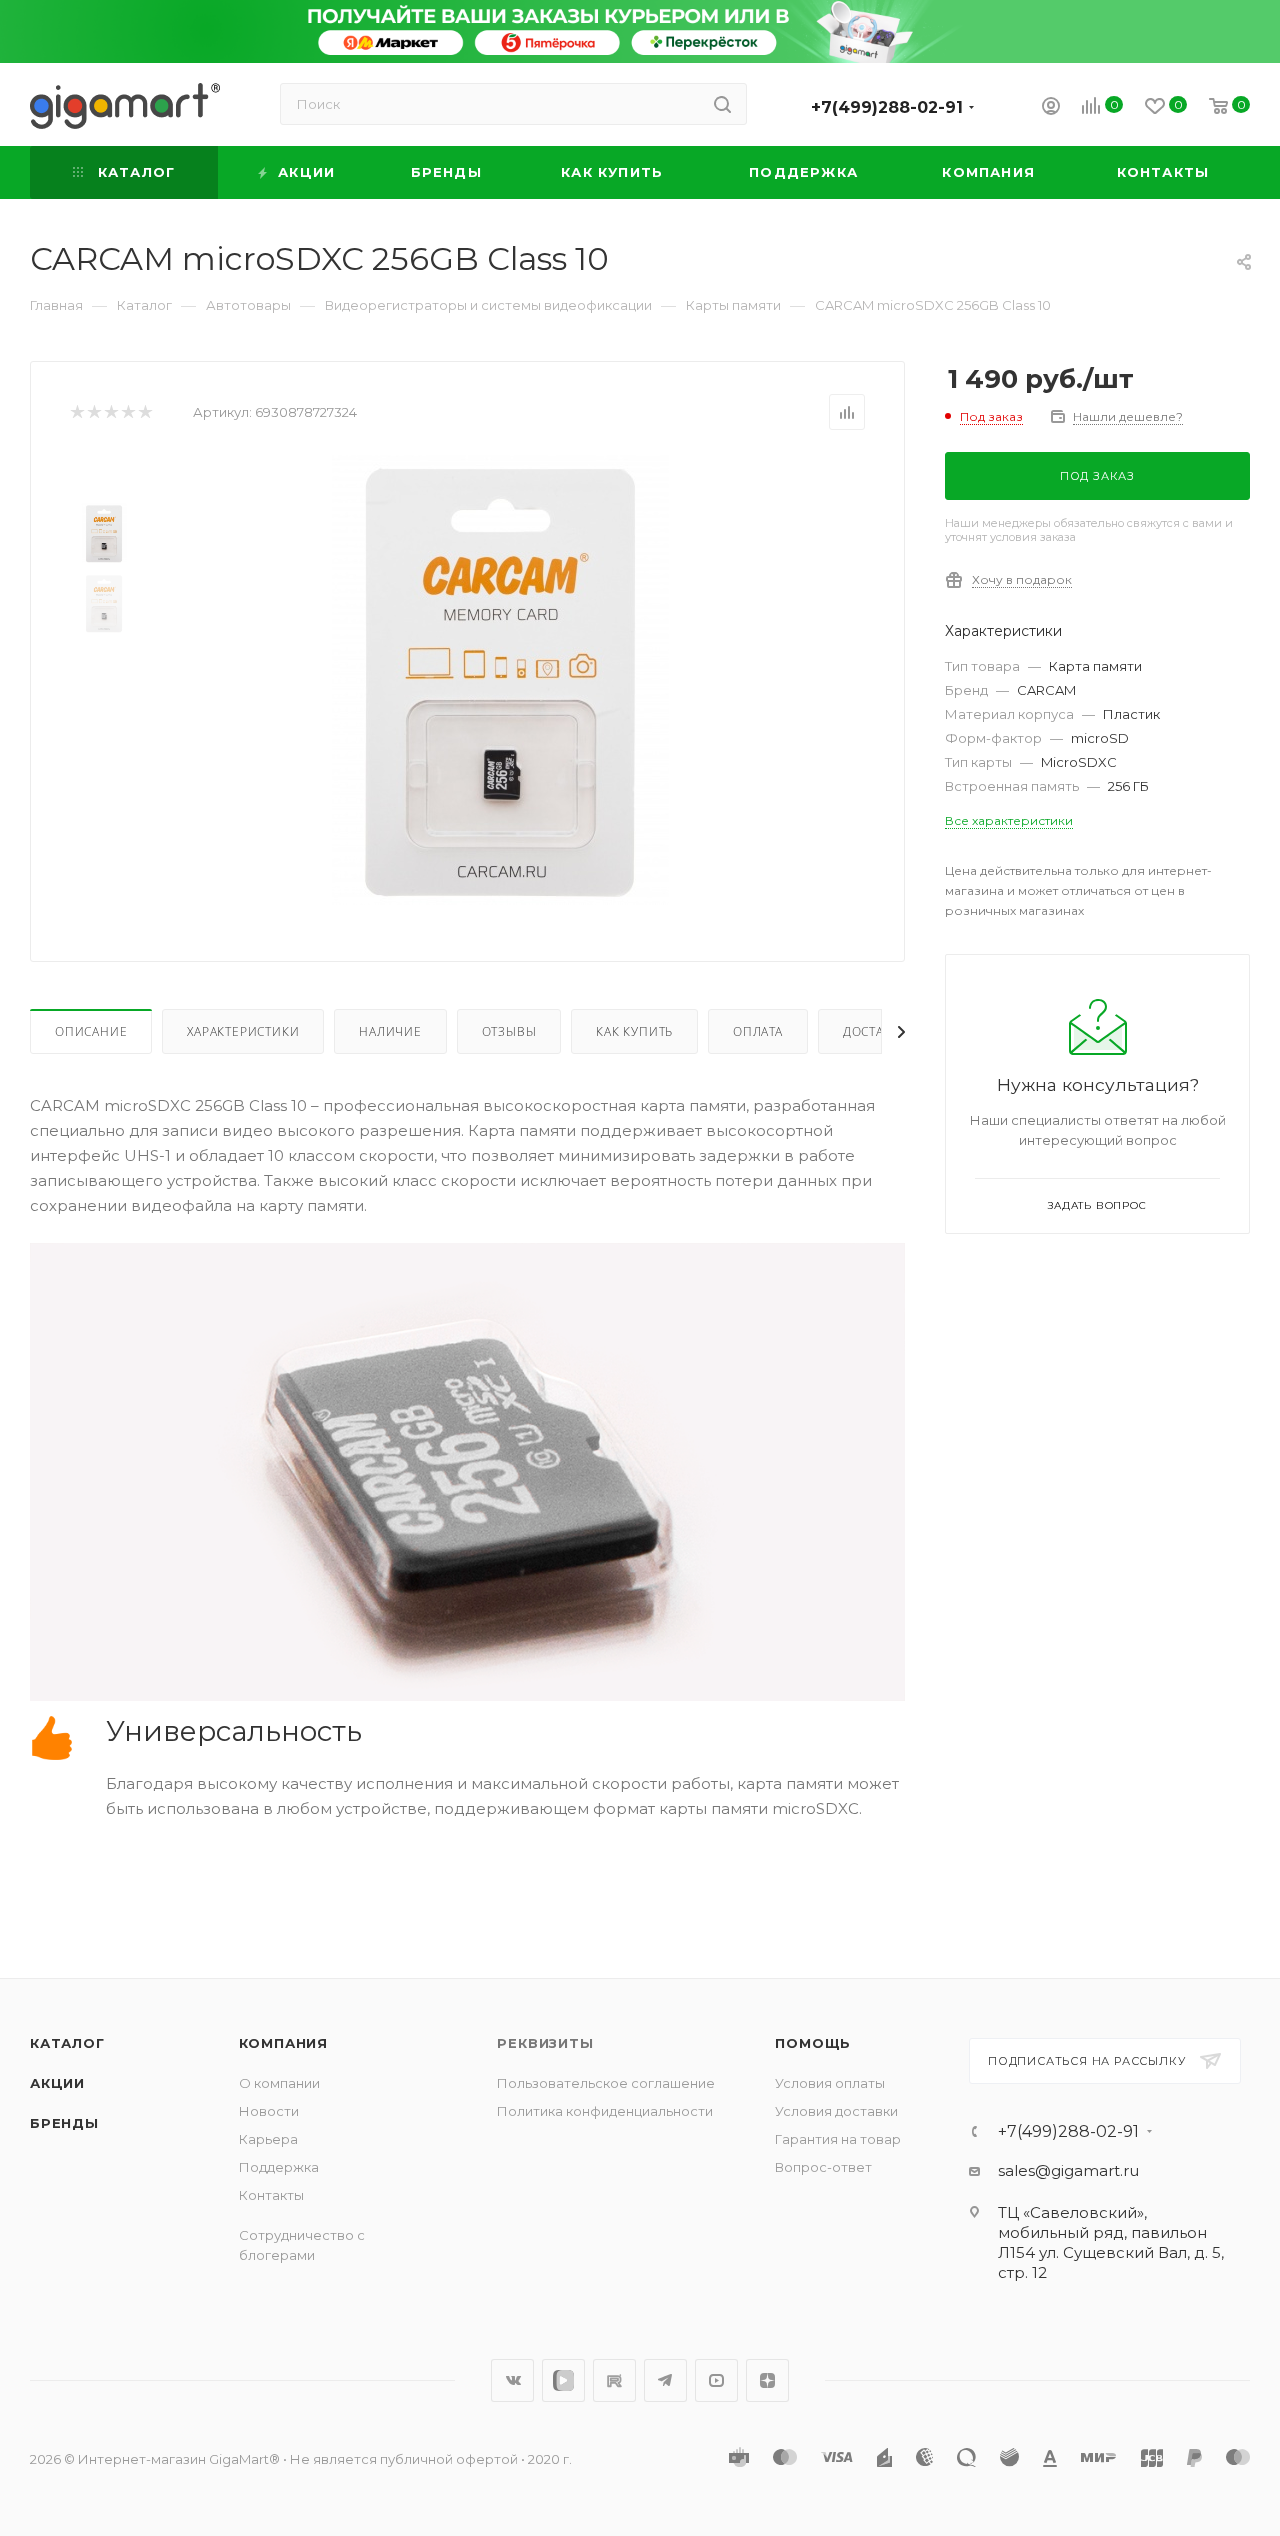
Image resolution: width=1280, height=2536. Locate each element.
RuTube (614, 2380)
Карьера (268, 2139)
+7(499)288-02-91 (887, 107)
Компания (283, 2043)
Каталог (67, 2043)
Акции (57, 2083)
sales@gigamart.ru (1068, 2170)
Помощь (813, 2043)
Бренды (64, 2123)
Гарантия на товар (838, 2139)
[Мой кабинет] (1051, 108)
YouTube (716, 2380)
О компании (279, 2083)
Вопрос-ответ (823, 2167)
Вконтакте (512, 2380)
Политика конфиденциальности (605, 2111)
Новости (269, 2111)
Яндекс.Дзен (767, 2380)
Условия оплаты (830, 2083)
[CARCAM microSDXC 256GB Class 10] (501, 680)
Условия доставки (836, 2111)
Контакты (271, 2195)
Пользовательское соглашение (606, 2083)
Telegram (665, 2380)
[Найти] (722, 104)
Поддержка (279, 2167)
